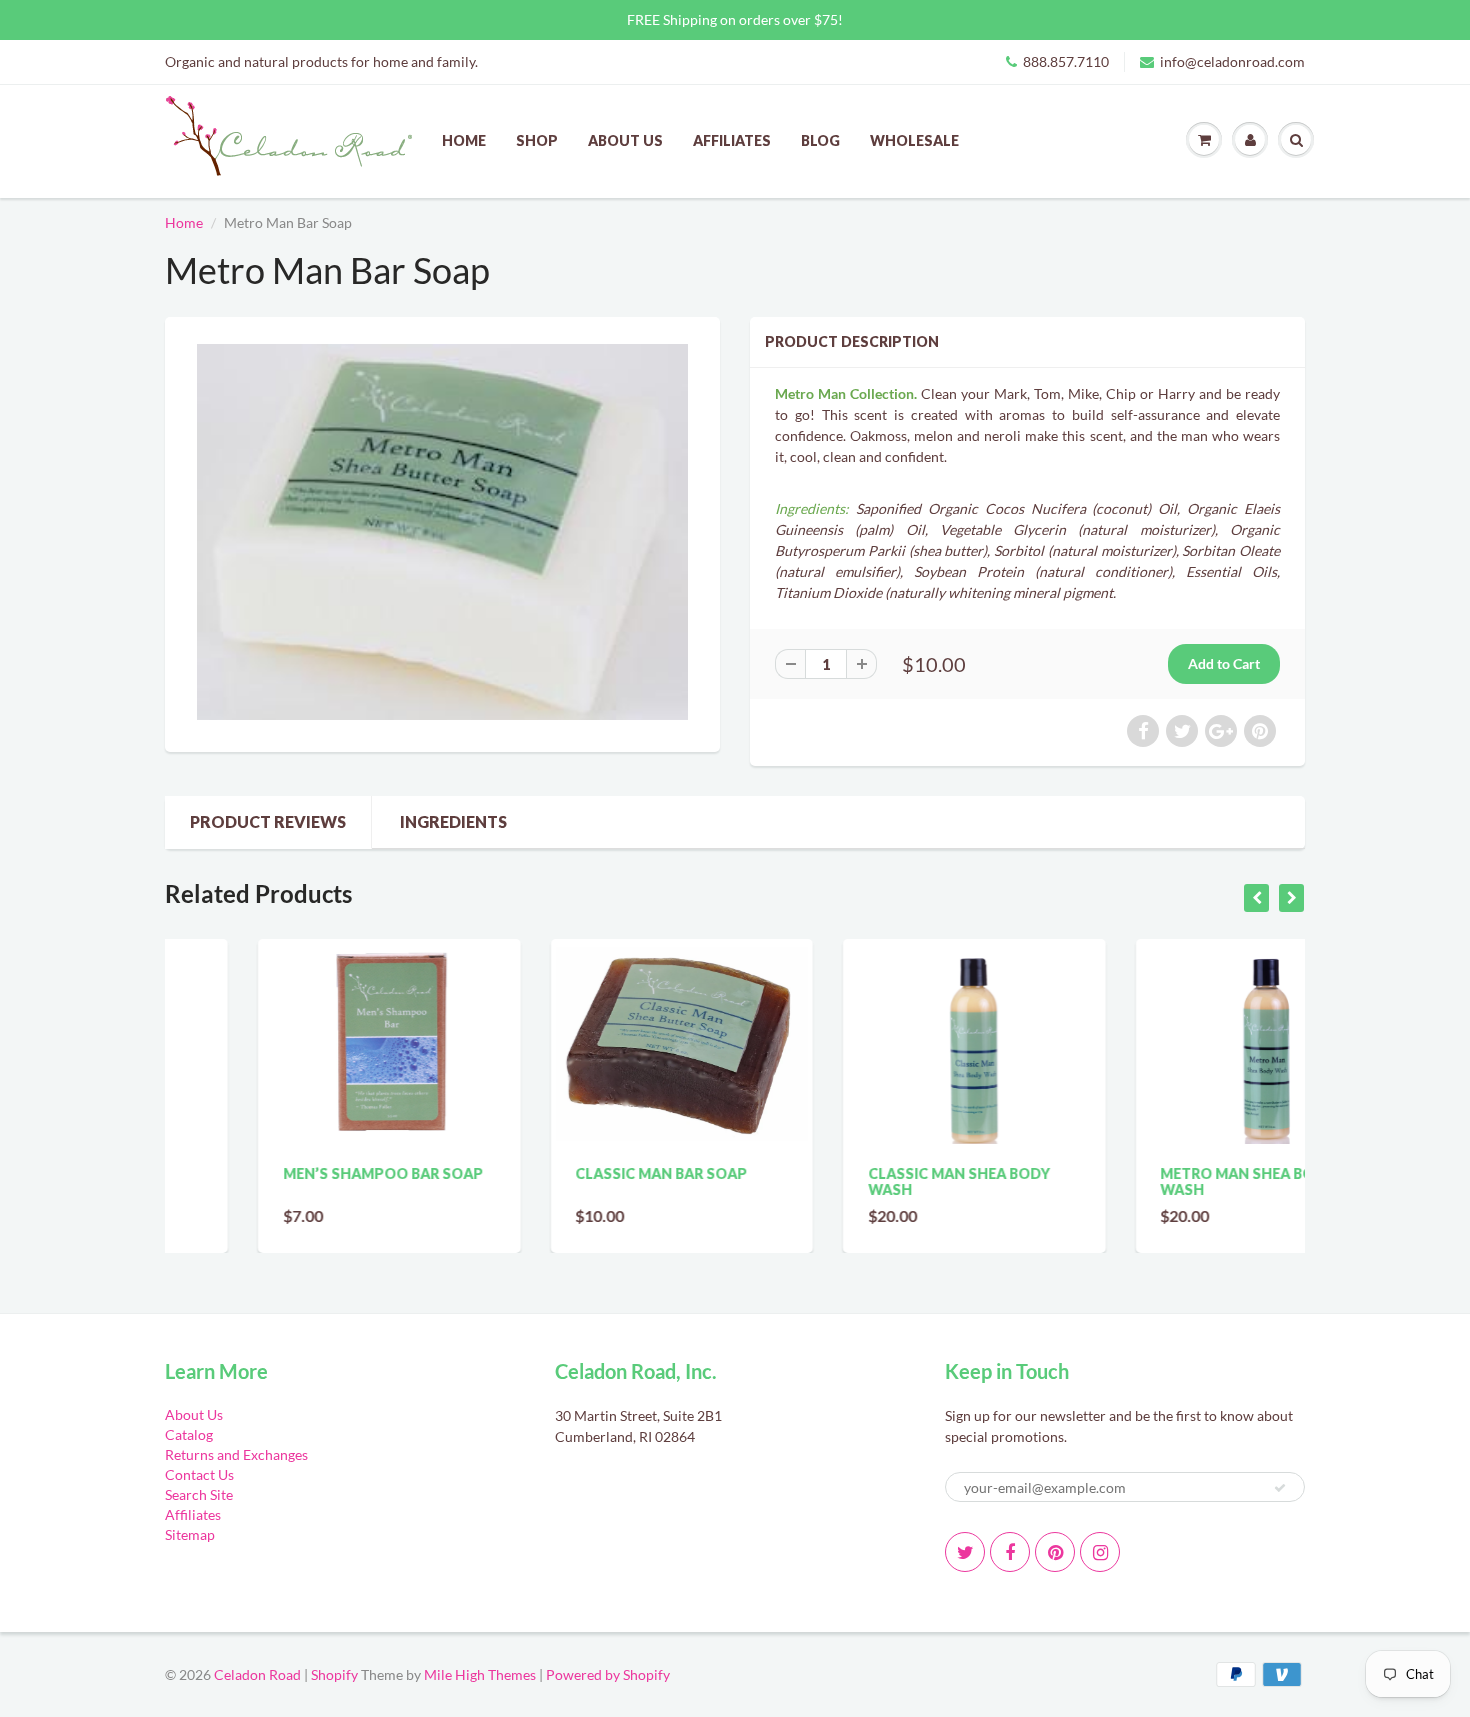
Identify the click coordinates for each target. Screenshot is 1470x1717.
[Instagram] (1100, 1552)
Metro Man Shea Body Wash (1155, 1181)
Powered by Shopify (608, 1674)
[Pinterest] (1055, 1552)
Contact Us (199, 1474)
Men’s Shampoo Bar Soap (290, 1173)
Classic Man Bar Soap (569, 1173)
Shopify (334, 1674)
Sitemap (190, 1534)
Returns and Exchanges (236, 1454)
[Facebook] (1010, 1552)
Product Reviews (268, 821)
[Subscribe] (1280, 1488)
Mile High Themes (480, 1674)
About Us (625, 140)
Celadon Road (257, 1674)
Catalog (189, 1434)
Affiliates (732, 140)
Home (464, 140)
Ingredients (453, 821)
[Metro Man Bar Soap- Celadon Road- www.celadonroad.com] (442, 532)
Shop (537, 140)
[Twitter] (965, 1552)
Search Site (199, 1494)
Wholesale (914, 140)
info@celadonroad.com (1232, 61)
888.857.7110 (1066, 61)
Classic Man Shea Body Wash (866, 1181)
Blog (820, 140)
